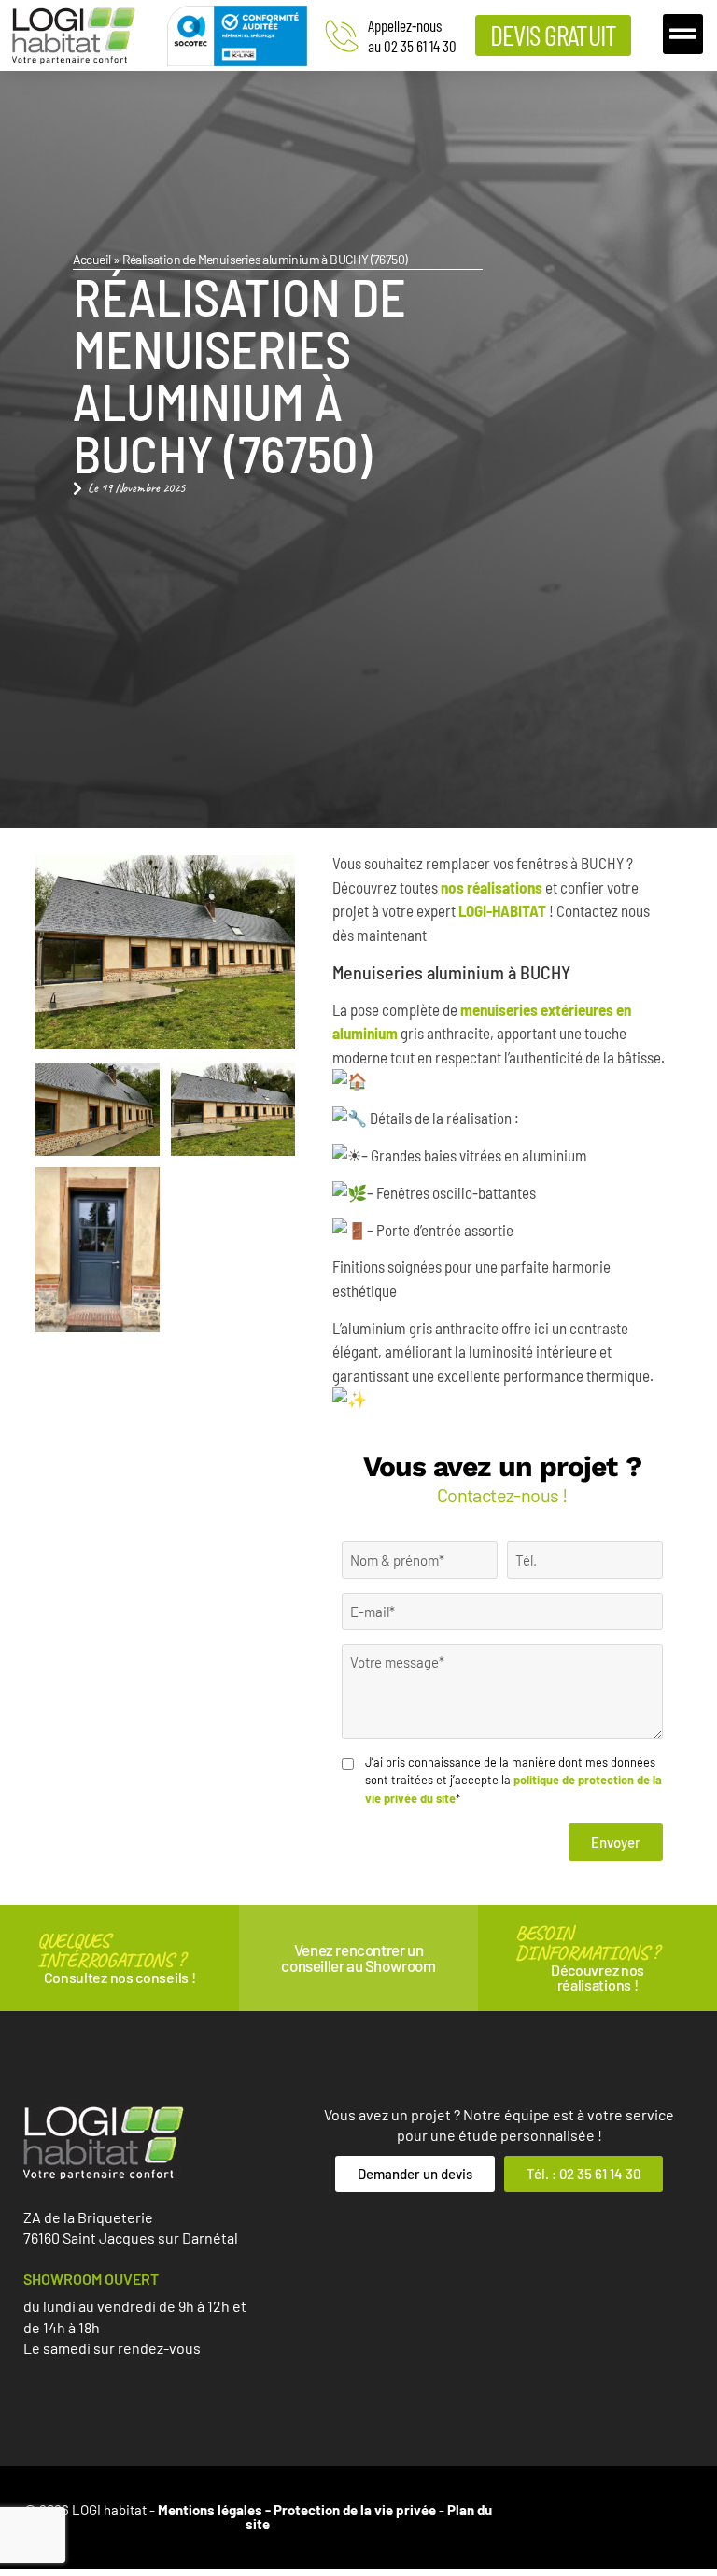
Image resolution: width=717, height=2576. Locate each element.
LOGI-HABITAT (502, 910)
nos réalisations (492, 887)
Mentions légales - (216, 2510)
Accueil (92, 259)
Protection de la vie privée (355, 2510)
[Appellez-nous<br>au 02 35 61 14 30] (342, 35)
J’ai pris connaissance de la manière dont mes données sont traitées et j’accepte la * (513, 1780)
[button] (683, 35)
